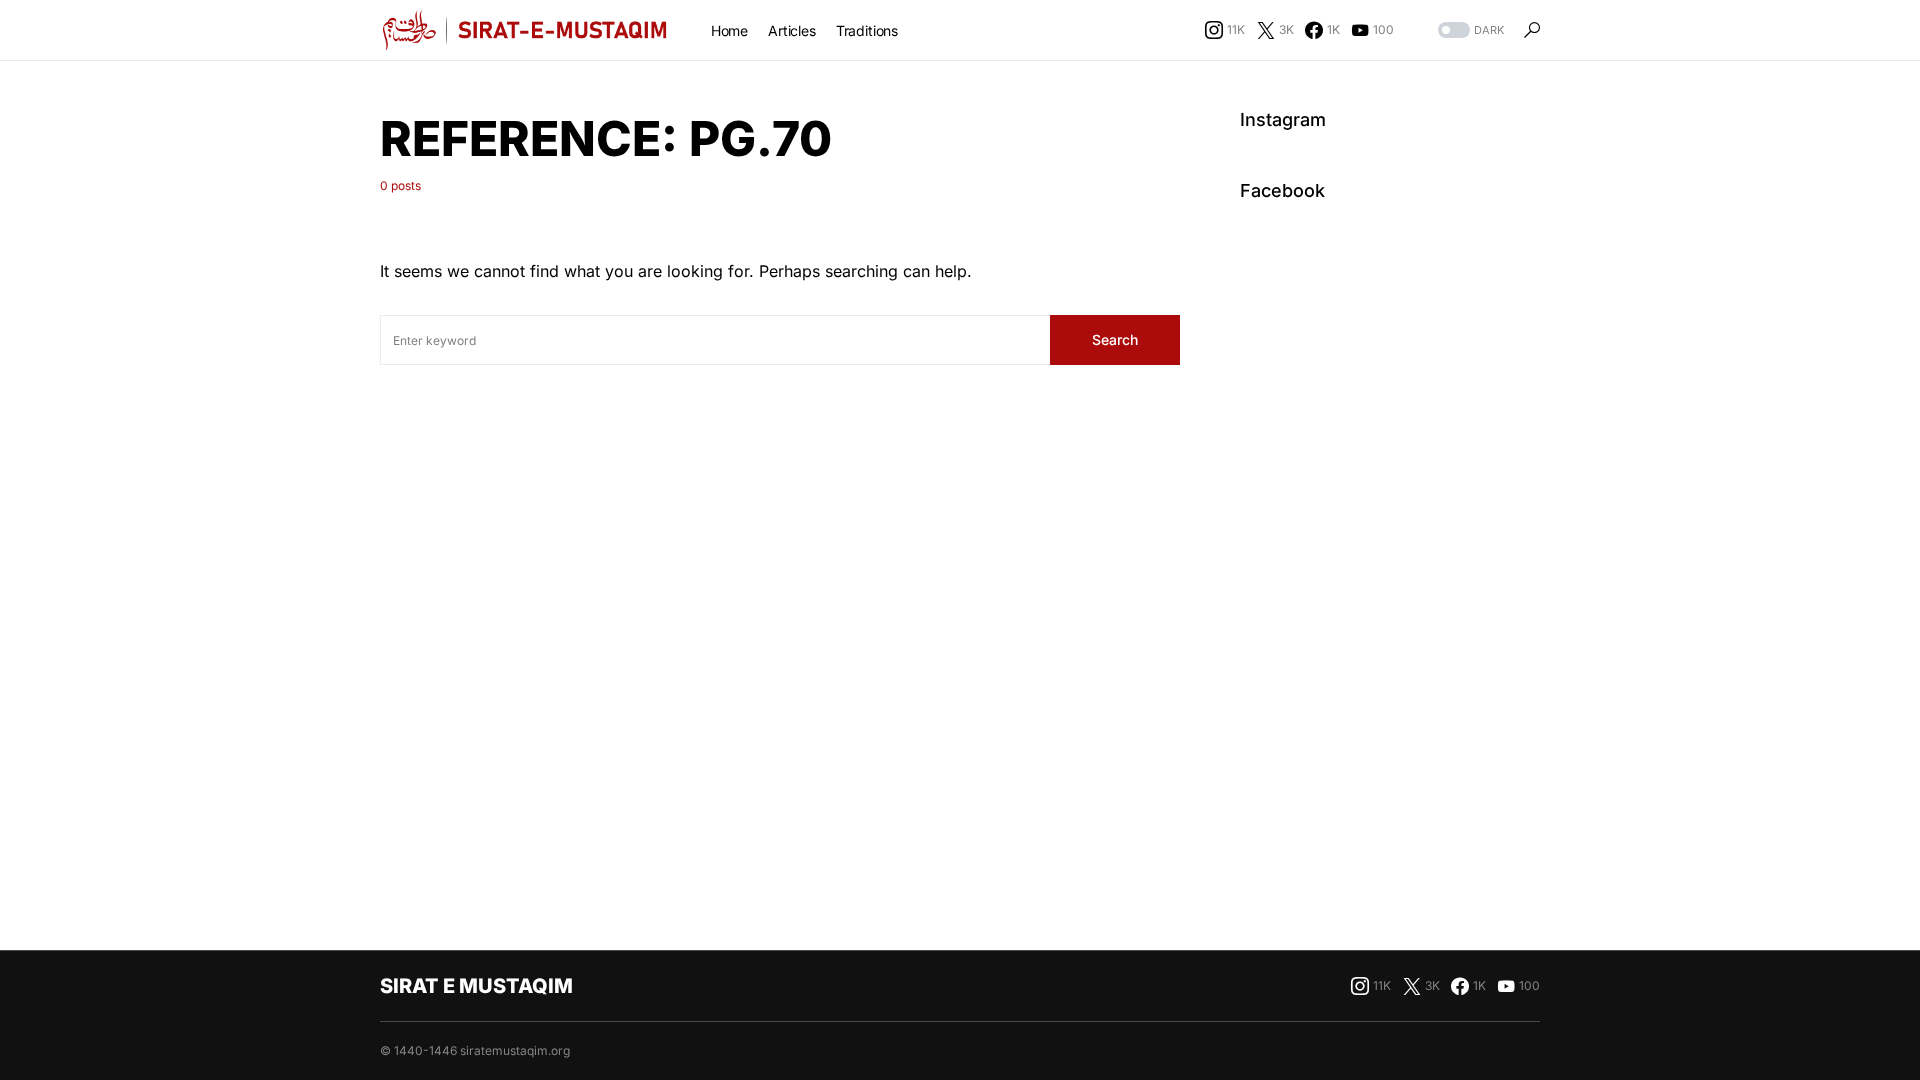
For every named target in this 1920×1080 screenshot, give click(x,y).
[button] (1469, 30)
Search (1115, 339)
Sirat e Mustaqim (476, 986)
